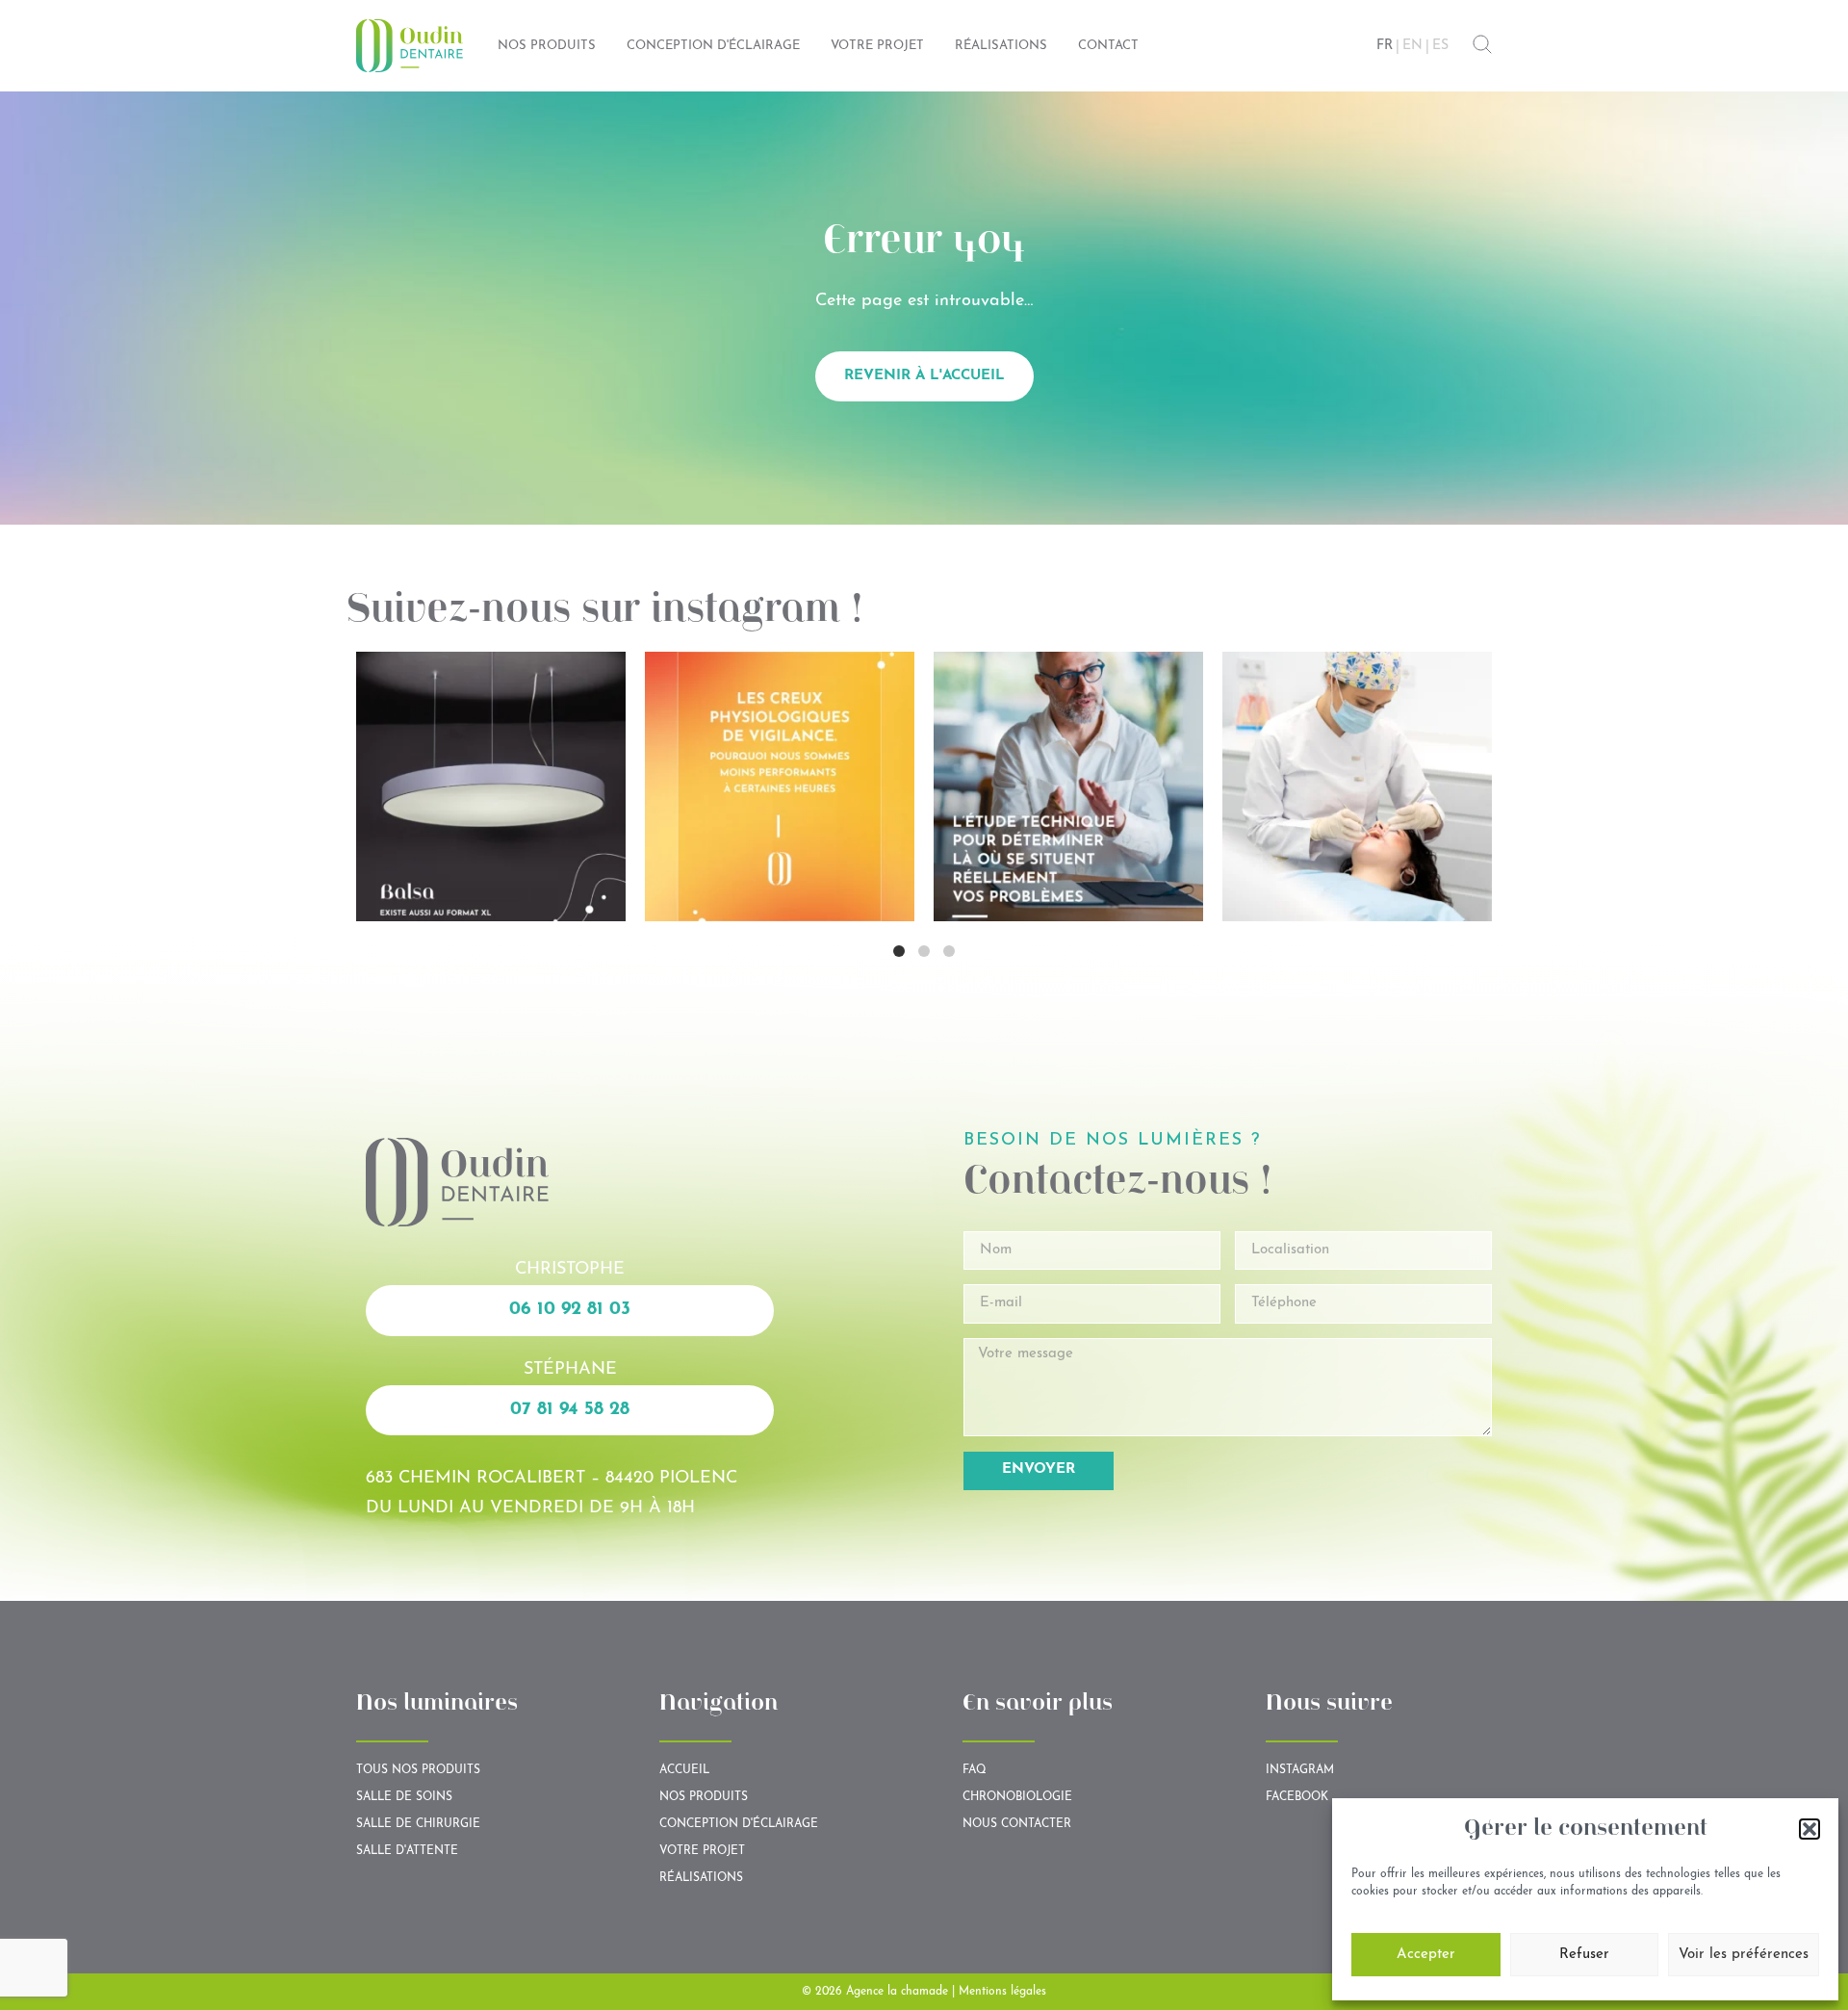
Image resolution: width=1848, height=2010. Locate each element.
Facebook (1297, 1797)
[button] (1809, 1829)
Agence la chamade (897, 1992)
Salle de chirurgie (418, 1824)
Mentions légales (1002, 1992)
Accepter (1426, 1955)
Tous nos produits (418, 1770)
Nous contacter (1017, 1824)
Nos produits (704, 1797)
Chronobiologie (1017, 1797)
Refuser (1584, 1955)
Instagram (1300, 1770)
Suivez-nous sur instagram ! (605, 611)
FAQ (975, 1770)
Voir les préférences (1744, 1955)
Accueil (684, 1770)
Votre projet (702, 1851)
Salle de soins (404, 1797)
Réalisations (701, 1878)
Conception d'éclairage (739, 1824)
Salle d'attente (407, 1851)
